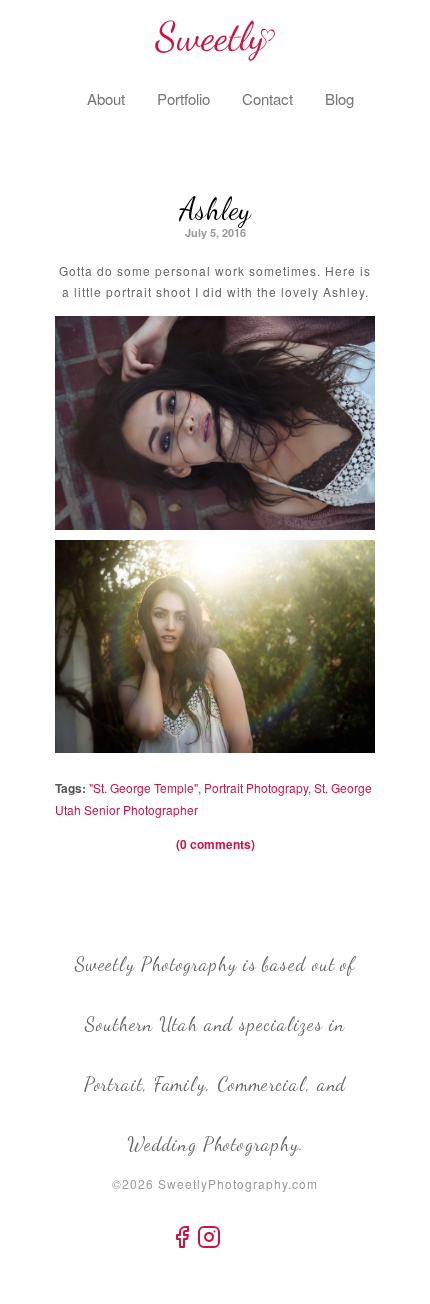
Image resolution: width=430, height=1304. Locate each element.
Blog (339, 98)
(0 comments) (215, 844)
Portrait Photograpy (256, 787)
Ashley (215, 209)
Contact (267, 98)
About (106, 98)
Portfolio (183, 98)
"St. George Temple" (143, 787)
